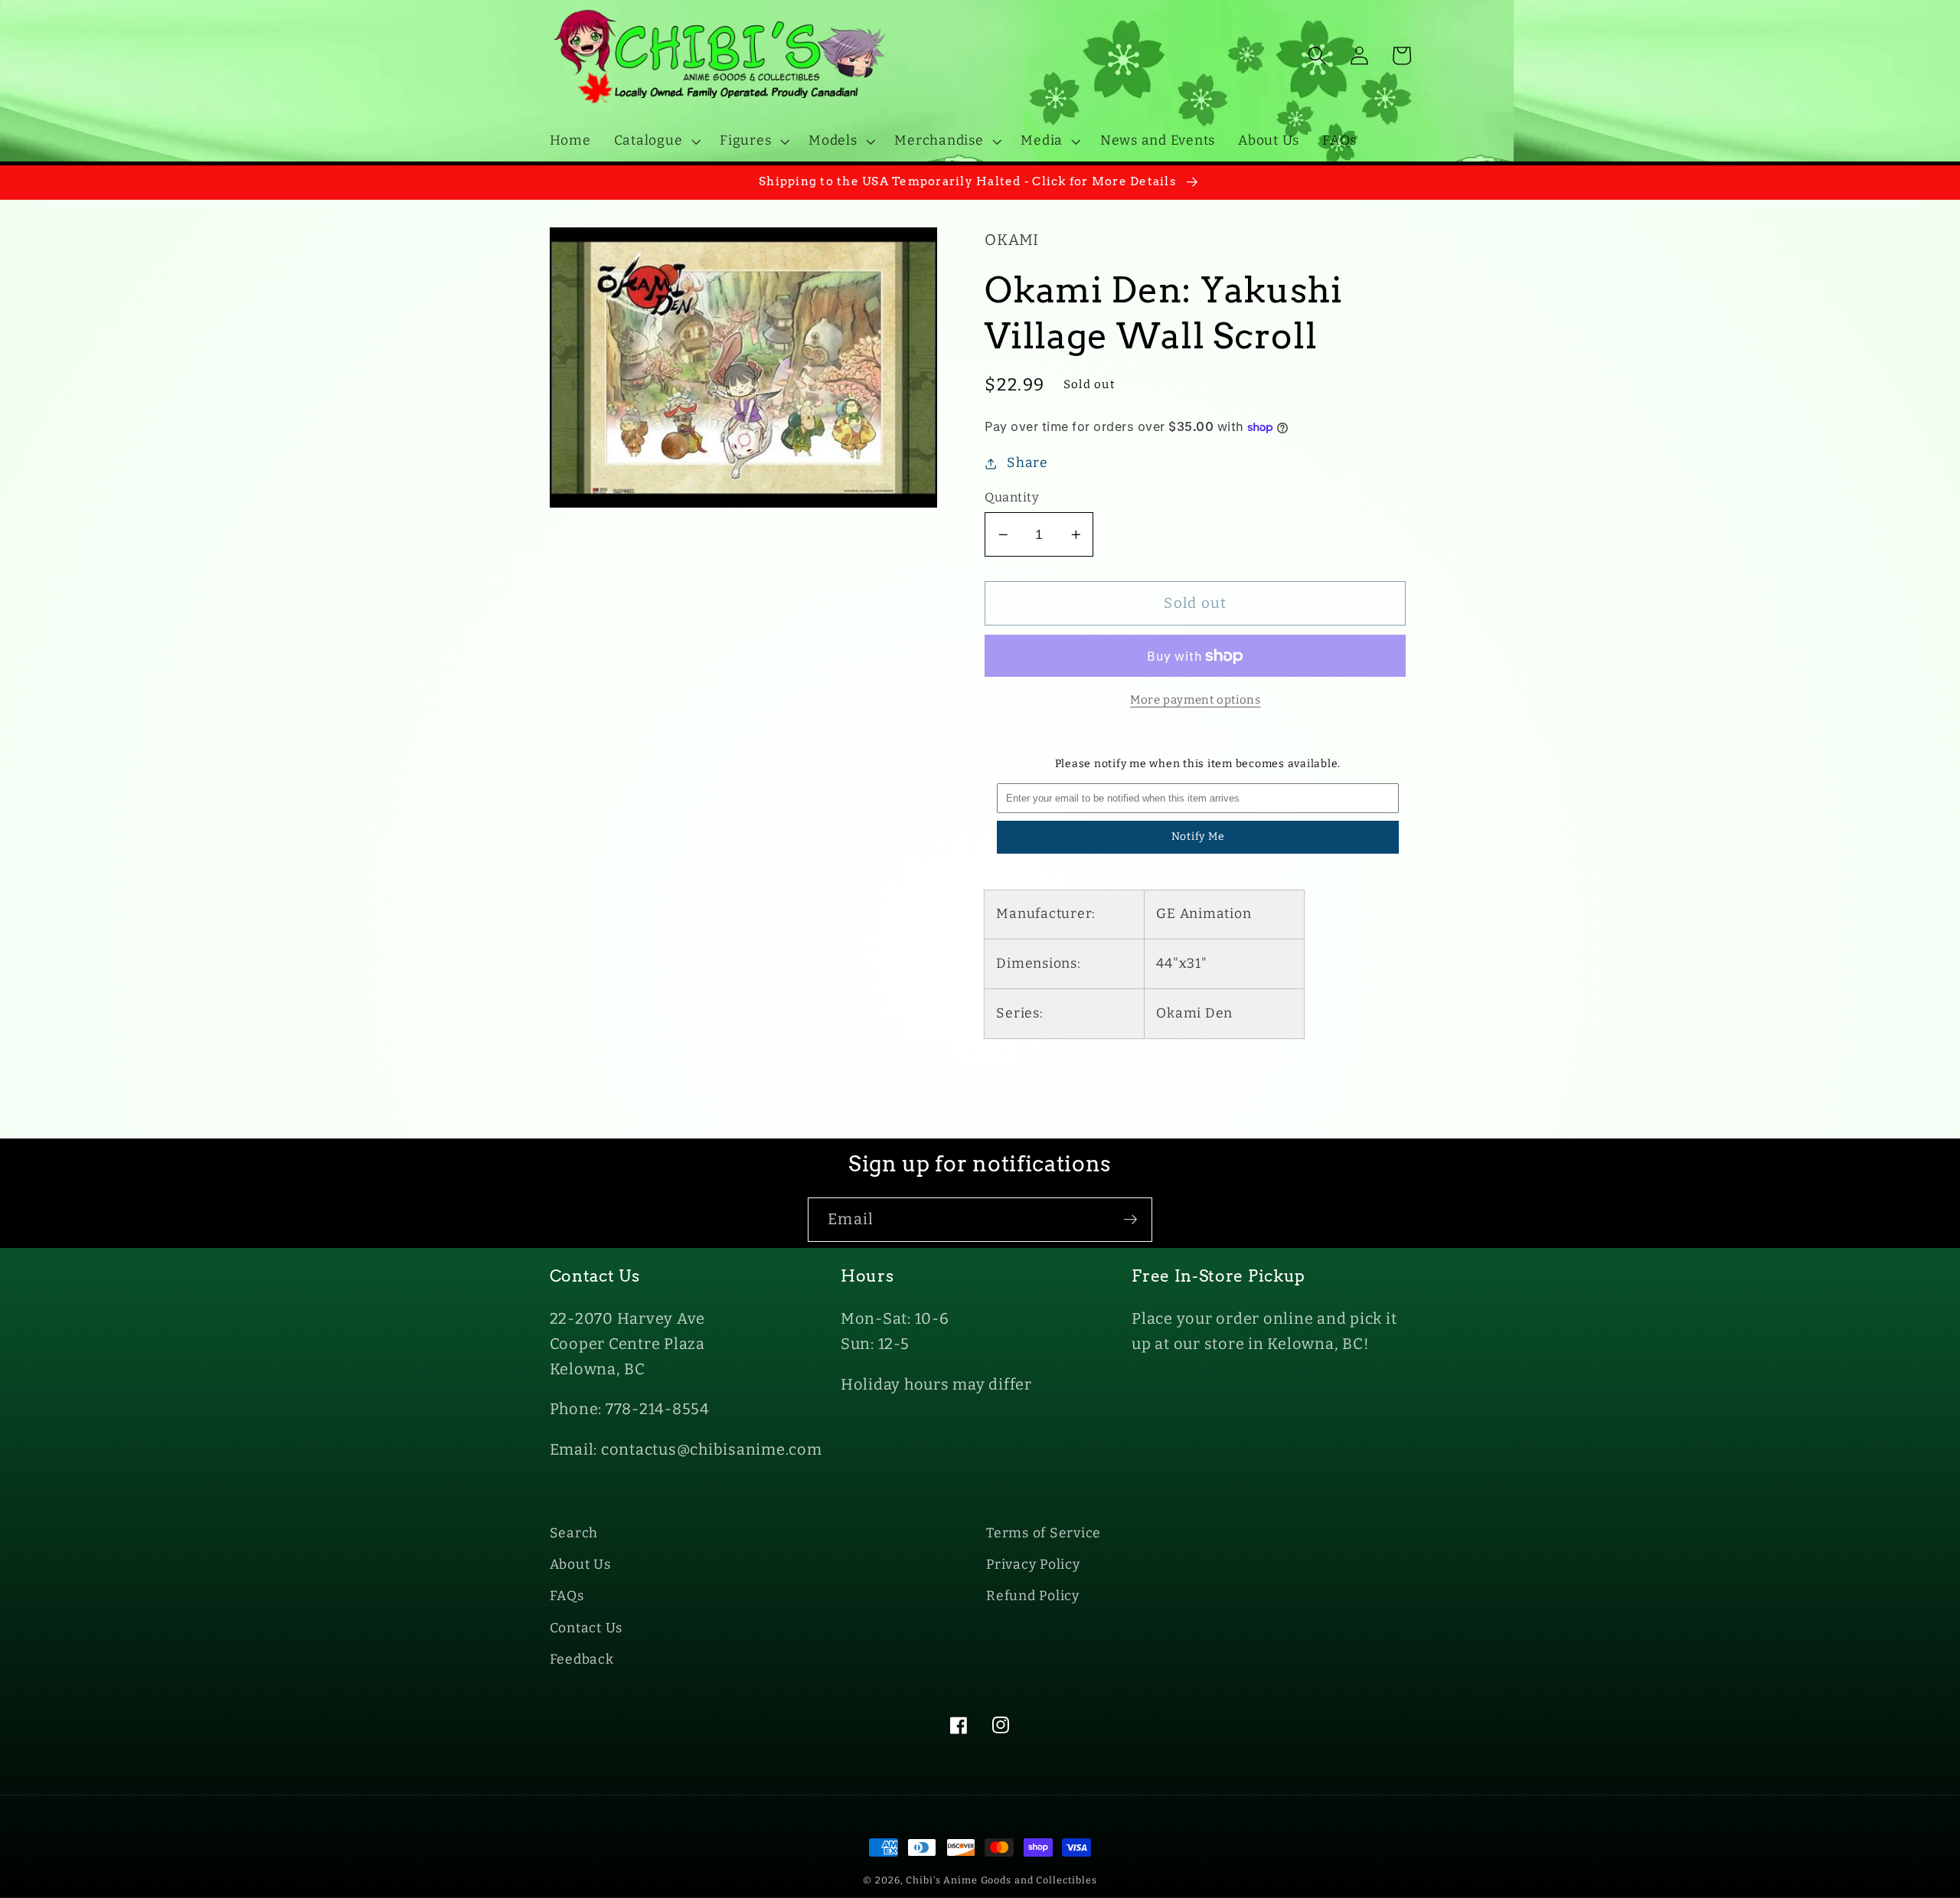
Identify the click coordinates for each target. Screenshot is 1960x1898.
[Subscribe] (1130, 1220)
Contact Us (586, 1628)
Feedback (582, 1660)
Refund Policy (1033, 1596)
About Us (580, 1565)
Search (574, 1533)
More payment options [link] (1196, 700)
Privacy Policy (1033, 1565)
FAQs (567, 1596)
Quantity (1012, 497)
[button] (656, 141)
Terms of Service (1044, 1533)
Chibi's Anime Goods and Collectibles (1001, 1880)
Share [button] (1027, 463)
